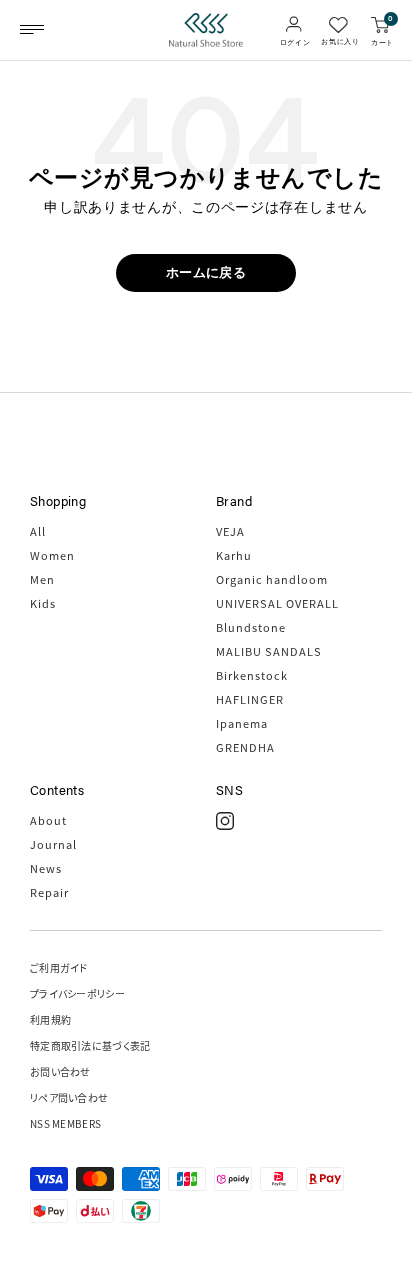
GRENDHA (245, 747)
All (38, 531)
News (46, 868)
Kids (43, 603)
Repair (49, 892)
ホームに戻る (206, 272)
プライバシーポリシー (77, 993)
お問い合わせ (60, 1071)
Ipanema (242, 723)
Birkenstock (252, 675)
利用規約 (50, 1019)
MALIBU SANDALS (269, 651)
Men (42, 579)
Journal (53, 844)
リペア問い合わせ (69, 1097)
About (48, 820)
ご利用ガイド (59, 967)
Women (52, 555)
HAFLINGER (250, 699)
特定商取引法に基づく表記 (90, 1045)
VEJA (230, 531)
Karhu (234, 555)
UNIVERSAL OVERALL (277, 603)
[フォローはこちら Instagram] (225, 821)
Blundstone (251, 627)
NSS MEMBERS (65, 1123)
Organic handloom (272, 579)
